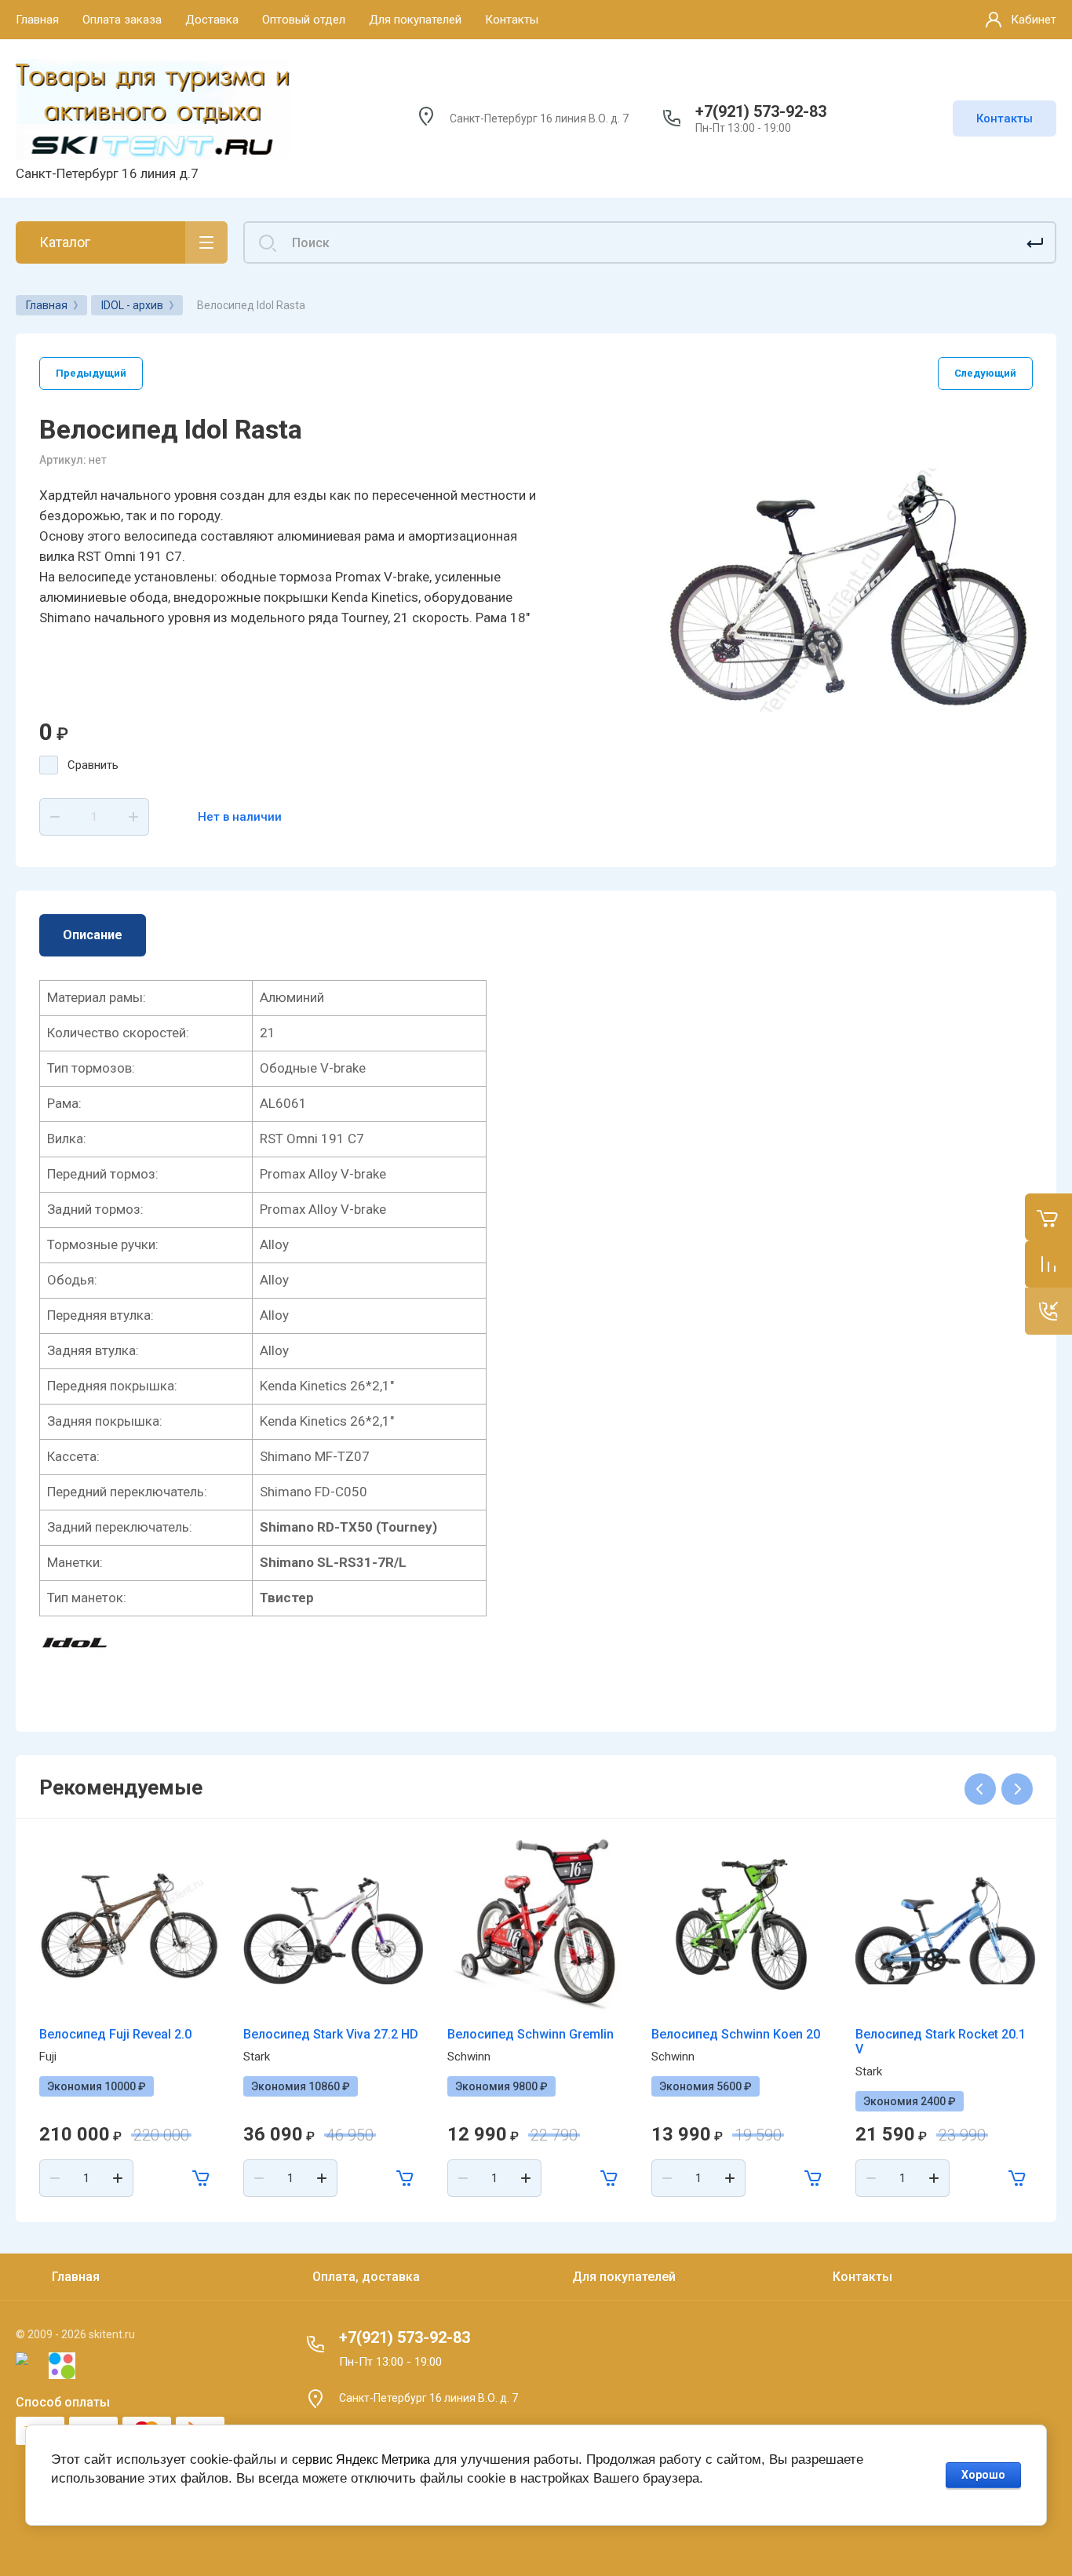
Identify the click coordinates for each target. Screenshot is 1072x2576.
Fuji (48, 2057)
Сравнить (93, 765)
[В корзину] (201, 2178)
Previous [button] (980, 1789)
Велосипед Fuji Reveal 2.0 (115, 2034)
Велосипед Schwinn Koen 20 (736, 2034)
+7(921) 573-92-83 (761, 111)
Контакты (1005, 118)
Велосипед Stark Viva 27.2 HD (331, 2034)
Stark (257, 2057)
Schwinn (469, 2057)
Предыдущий (91, 373)
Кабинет (1034, 20)
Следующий (985, 373)
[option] (848, 590)
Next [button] (1017, 1789)
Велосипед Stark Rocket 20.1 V (941, 2042)
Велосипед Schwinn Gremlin (531, 2034)
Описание (93, 935)
